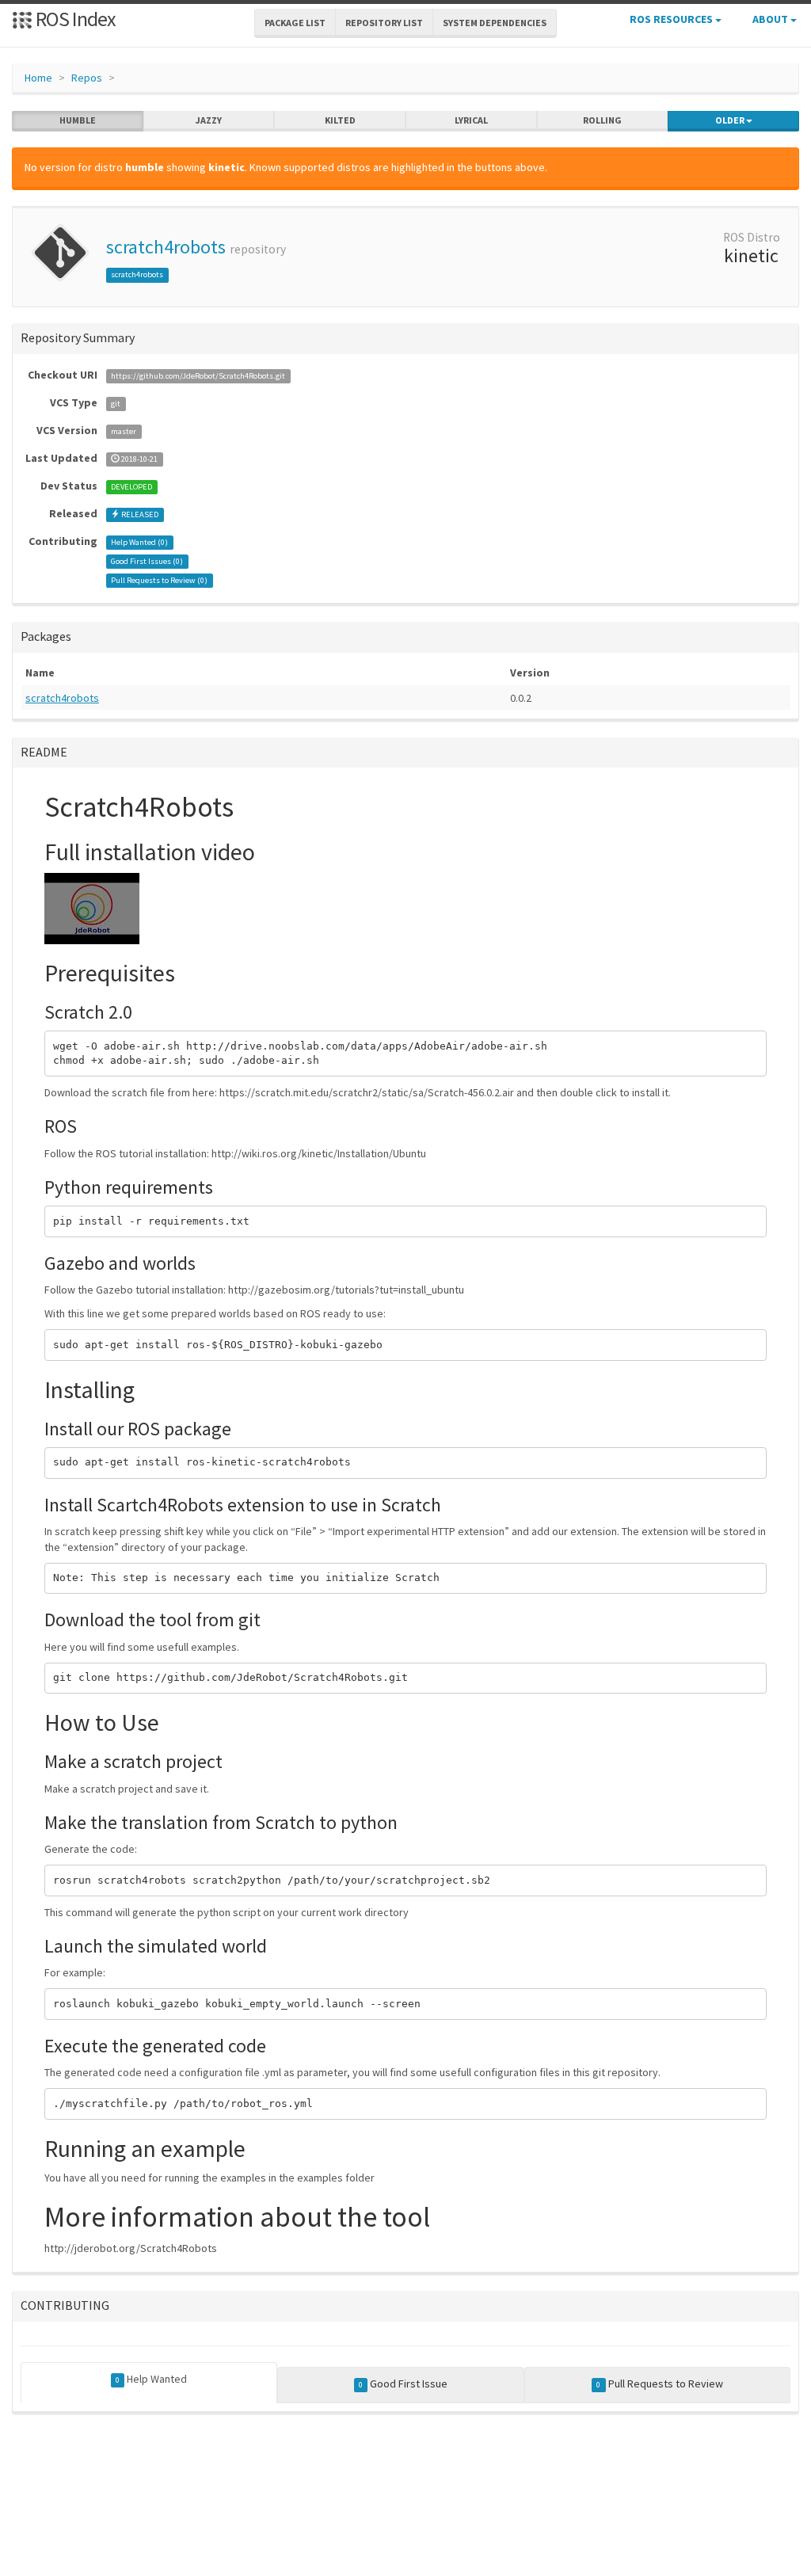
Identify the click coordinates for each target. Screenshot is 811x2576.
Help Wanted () (139, 542)
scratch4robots (166, 247)
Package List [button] (295, 23)
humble (78, 120)
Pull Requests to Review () (159, 580)
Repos (87, 78)
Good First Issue (403, 2384)
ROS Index (74, 19)
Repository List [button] (384, 23)
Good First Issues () (147, 561)
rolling (602, 120)
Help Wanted (151, 2379)
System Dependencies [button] (495, 23)
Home (38, 78)
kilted (340, 120)
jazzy (209, 120)
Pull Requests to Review (659, 2384)
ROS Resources (672, 19)
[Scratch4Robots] (92, 907)
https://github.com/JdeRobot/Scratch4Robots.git (198, 376)
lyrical (471, 120)
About (771, 19)
